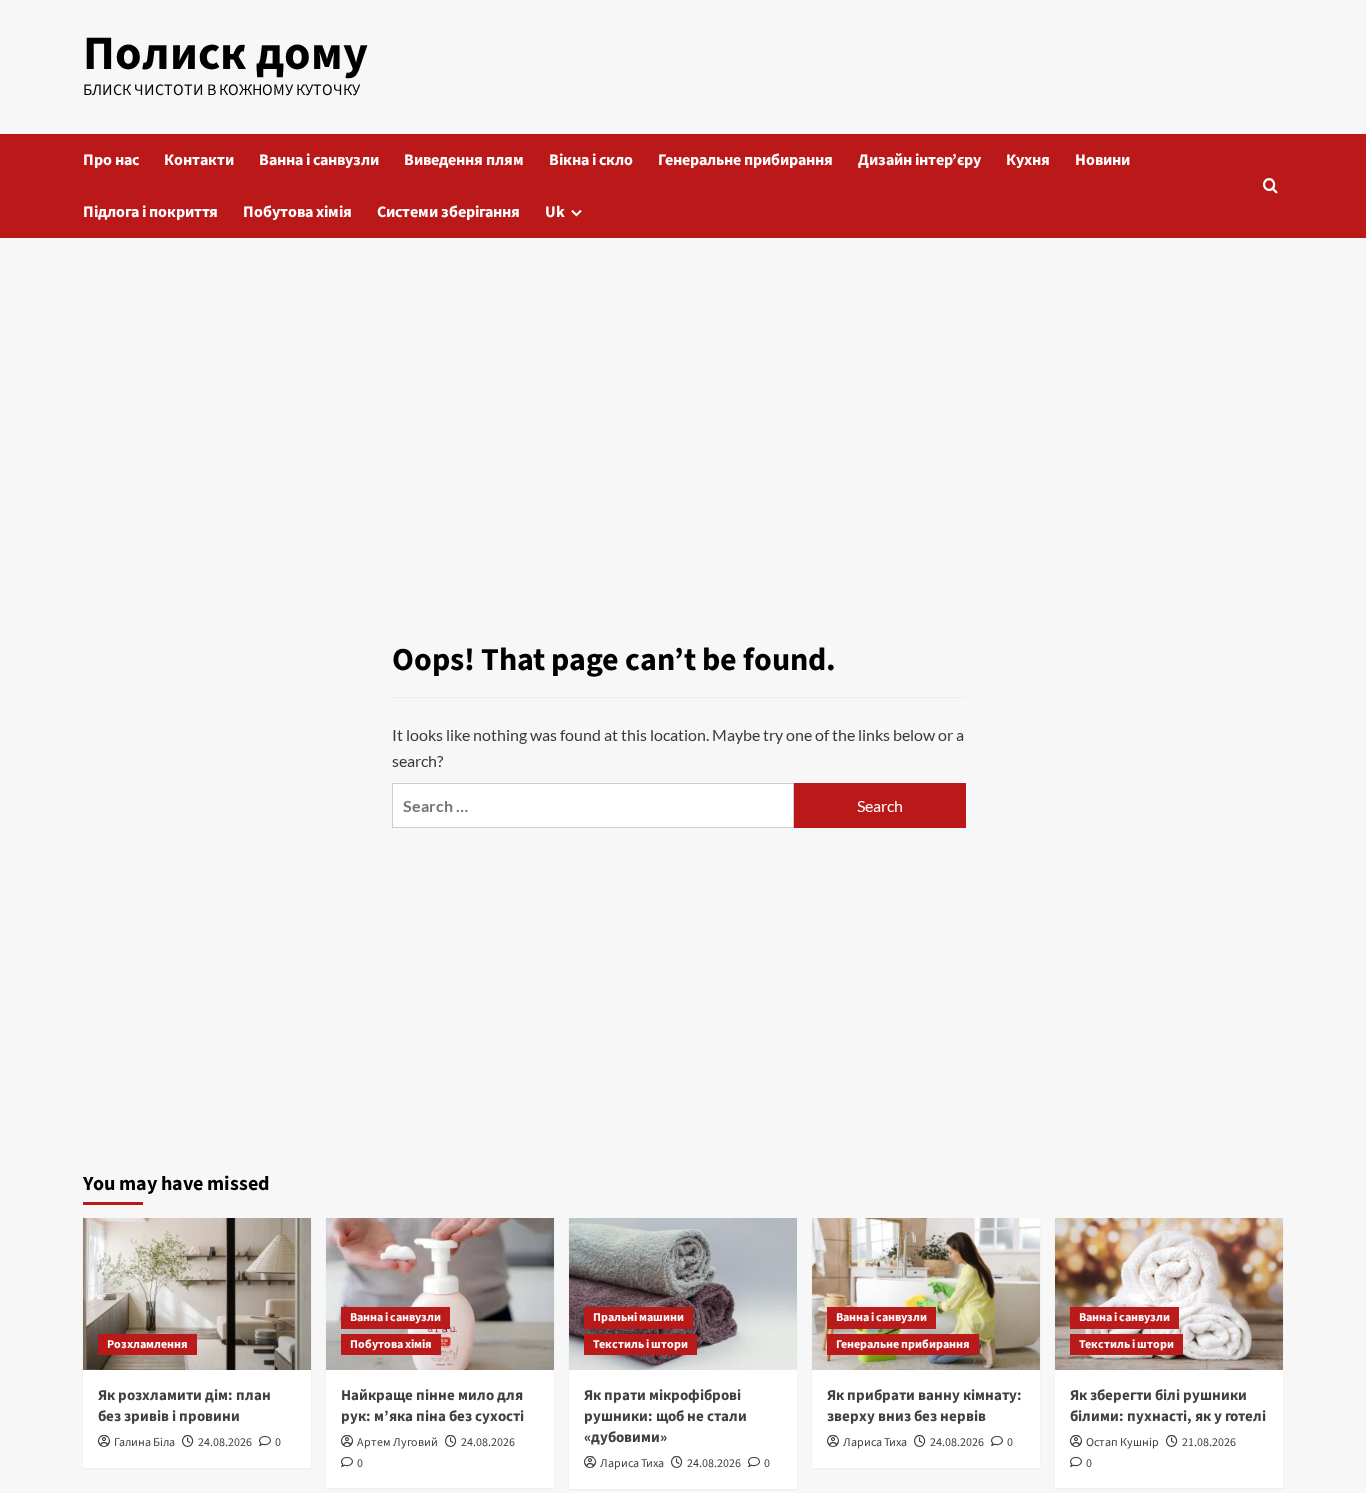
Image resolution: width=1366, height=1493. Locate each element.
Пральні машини (638, 1317)
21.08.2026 (1209, 1442)
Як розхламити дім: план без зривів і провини (184, 1406)
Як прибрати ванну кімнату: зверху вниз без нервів (924, 1406)
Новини (1102, 160)
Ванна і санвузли (319, 160)
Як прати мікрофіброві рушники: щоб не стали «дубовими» (665, 1416)
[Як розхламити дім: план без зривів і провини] (197, 1294)
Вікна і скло (591, 160)
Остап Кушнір (1122, 1442)
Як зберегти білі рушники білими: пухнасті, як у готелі (1168, 1406)
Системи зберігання (448, 212)
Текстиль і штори (640, 1344)
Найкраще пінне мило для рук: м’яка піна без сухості (432, 1406)
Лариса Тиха (632, 1463)
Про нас (111, 160)
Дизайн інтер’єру (919, 160)
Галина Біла (144, 1442)
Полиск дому (225, 54)
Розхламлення (147, 1344)
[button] (1270, 185)
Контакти (199, 160)
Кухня (1028, 160)
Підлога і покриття (150, 212)
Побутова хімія (297, 212)
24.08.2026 (225, 1442)
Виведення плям (464, 160)
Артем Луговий (397, 1442)
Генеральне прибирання (745, 160)
